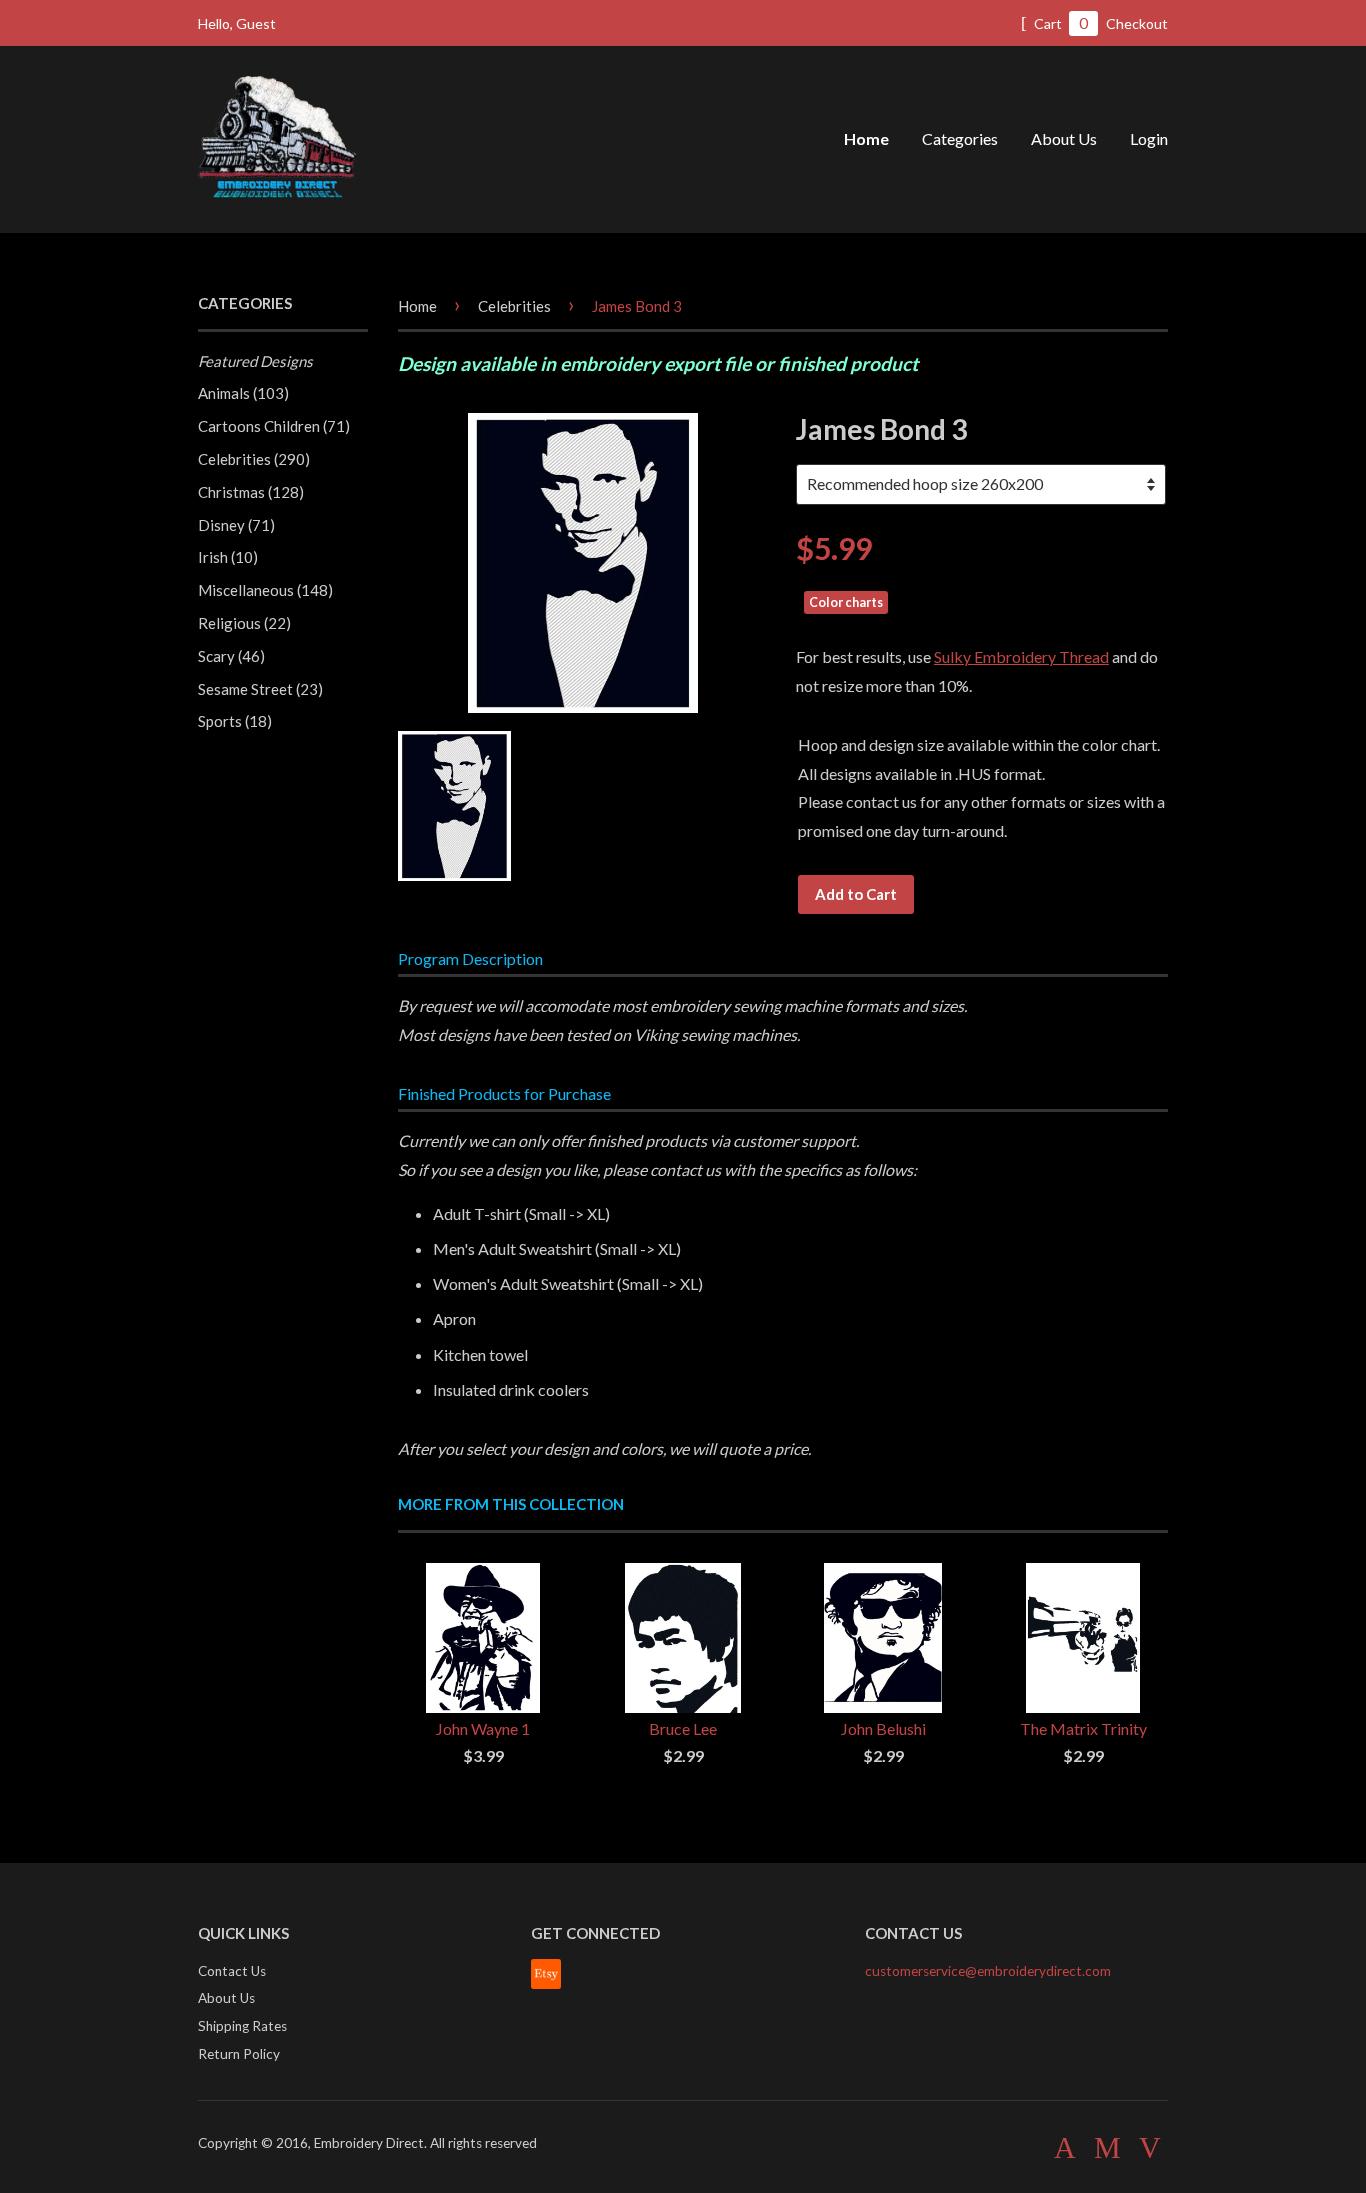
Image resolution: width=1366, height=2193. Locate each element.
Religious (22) (244, 623)
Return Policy (239, 2054)
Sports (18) (235, 721)
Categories (960, 138)
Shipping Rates (242, 2026)
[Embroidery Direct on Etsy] (546, 1984)
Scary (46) (231, 656)
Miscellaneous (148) (265, 590)
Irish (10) (228, 557)
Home (866, 138)
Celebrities (514, 306)
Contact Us (232, 1971)
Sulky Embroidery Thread (1021, 656)
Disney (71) (236, 525)
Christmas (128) (251, 492)
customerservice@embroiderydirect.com (988, 1971)
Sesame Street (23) (260, 689)
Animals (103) (243, 393)
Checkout (1137, 23)
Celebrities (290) (254, 459)
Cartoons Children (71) (274, 426)
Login (1149, 138)
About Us (1064, 138)
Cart (1059, 23)
